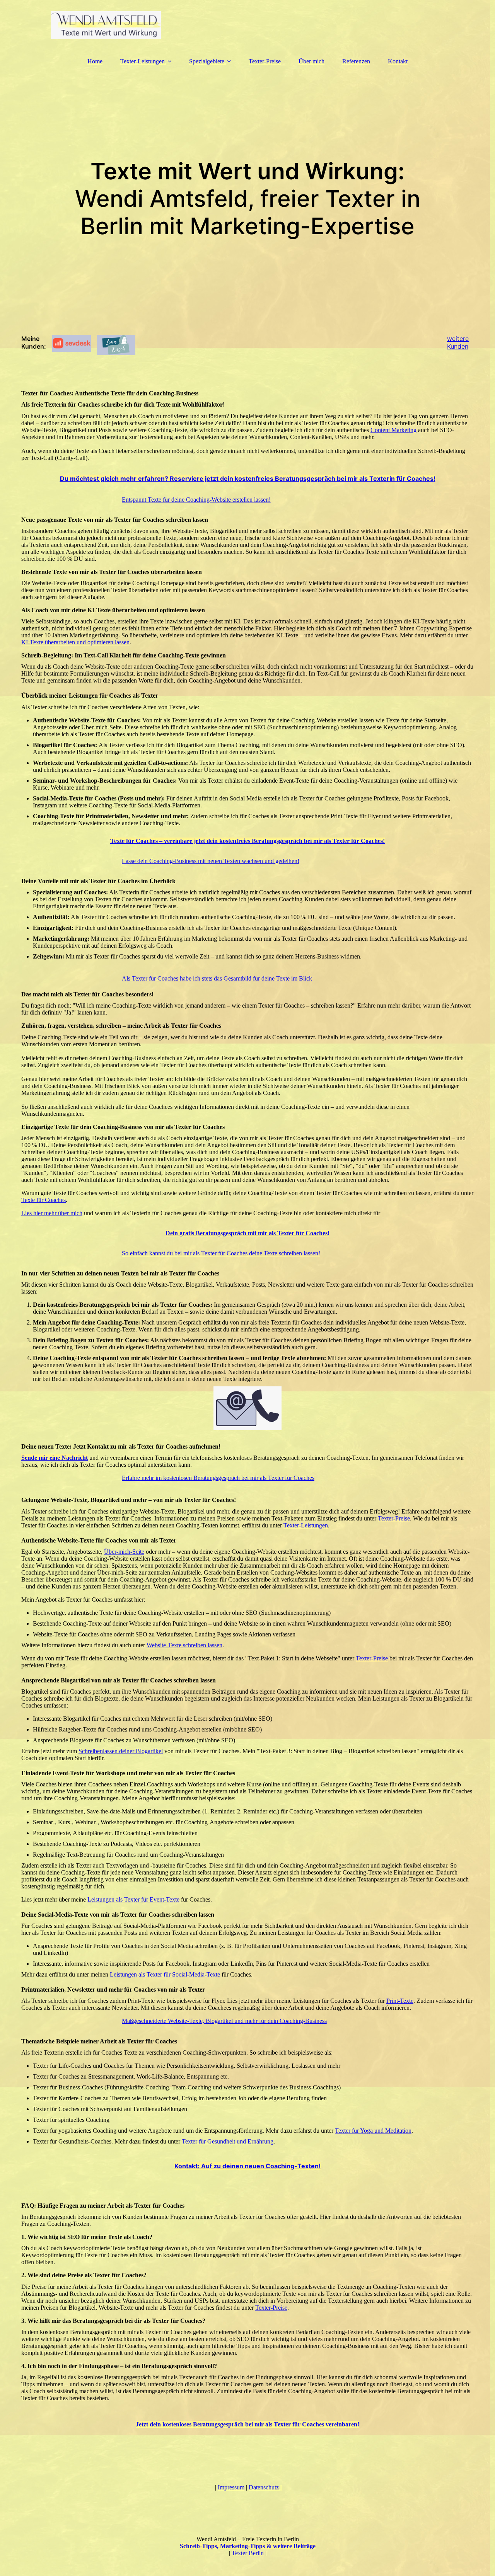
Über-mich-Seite (124, 1552)
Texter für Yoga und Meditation (373, 2131)
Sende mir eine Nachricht (55, 1458)
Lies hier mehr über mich (52, 1213)
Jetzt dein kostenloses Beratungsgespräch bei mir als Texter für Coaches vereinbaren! (247, 2424)
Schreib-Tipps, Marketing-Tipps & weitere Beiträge (248, 2546)
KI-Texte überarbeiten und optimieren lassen (75, 642)
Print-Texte (400, 2001)
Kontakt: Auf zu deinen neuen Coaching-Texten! (247, 2166)
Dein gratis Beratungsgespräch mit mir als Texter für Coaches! (247, 1233)
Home (95, 61)
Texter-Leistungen (143, 61)
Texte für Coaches (44, 1200)
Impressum (231, 2487)
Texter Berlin (248, 2553)
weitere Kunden (458, 342)
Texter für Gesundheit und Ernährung (228, 2141)
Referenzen (356, 61)
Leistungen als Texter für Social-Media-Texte (165, 1974)
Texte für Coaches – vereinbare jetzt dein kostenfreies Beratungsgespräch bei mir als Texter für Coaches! (247, 841)
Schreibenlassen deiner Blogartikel (121, 1751)
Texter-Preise (265, 61)
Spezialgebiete (207, 61)
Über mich (312, 61)
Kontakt (398, 61)
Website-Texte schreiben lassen (184, 1645)
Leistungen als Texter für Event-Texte (133, 1899)
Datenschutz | (265, 2487)
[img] (247, 25)
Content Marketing (393, 430)
